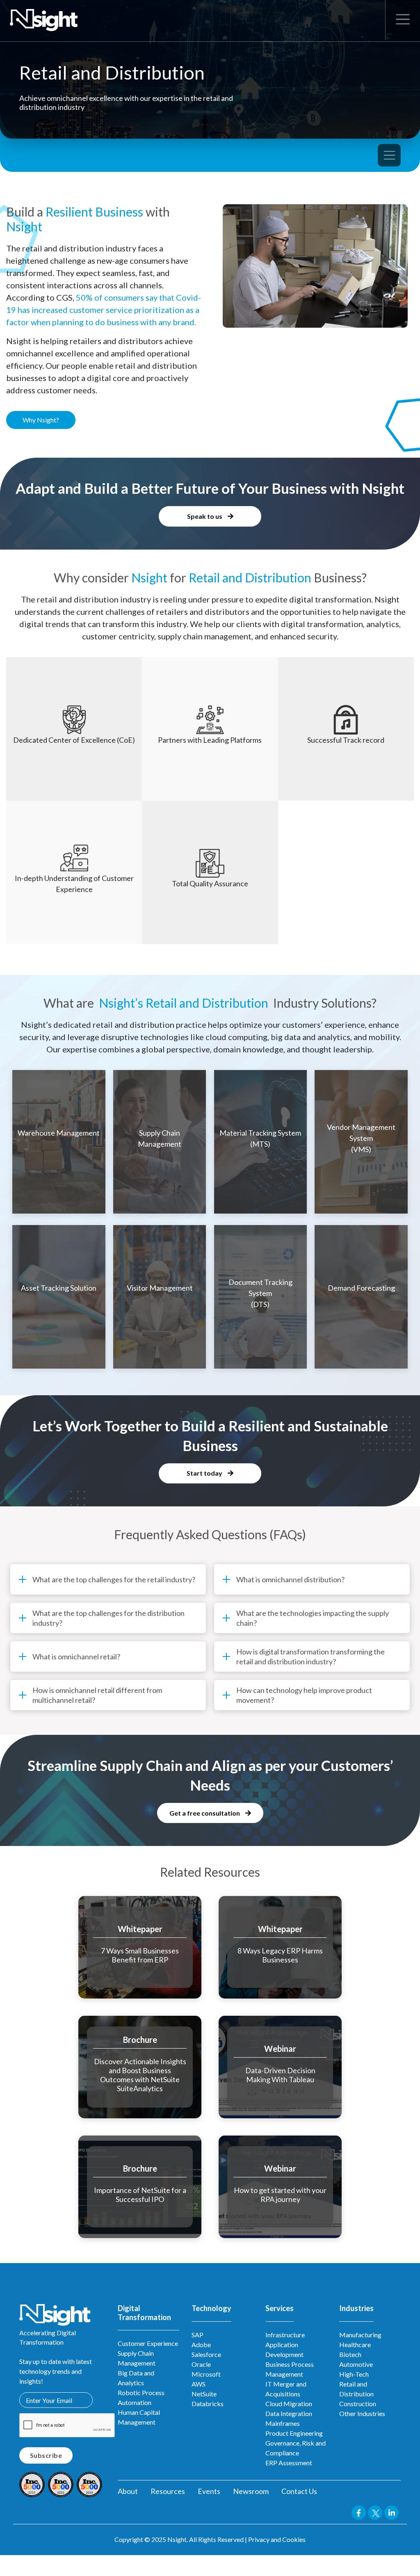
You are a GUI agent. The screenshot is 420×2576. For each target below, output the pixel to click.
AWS (199, 2384)
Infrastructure (285, 2335)
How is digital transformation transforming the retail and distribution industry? (310, 1656)
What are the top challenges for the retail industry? (114, 1579)
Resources (168, 2491)
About (128, 2491)
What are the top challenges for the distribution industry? (108, 1618)
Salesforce (206, 2354)
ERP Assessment (289, 2463)
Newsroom (251, 2491)
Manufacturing (360, 2335)
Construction (358, 2404)
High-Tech (354, 2374)
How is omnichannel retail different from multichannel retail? (97, 1695)
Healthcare (355, 2344)
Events (209, 2491)
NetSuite (204, 2394)
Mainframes (283, 2423)
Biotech (350, 2354)
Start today (205, 1473)
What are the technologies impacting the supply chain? (313, 1618)
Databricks (208, 2404)
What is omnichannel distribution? (290, 1579)
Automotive (356, 2364)
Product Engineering (294, 2433)
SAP (197, 2335)
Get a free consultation (205, 1813)
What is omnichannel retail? (76, 1656)
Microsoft (206, 2374)
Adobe (201, 2344)
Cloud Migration (289, 2404)
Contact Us (299, 2491)
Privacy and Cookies (277, 2539)
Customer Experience (148, 2344)
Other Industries (362, 2413)
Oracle (201, 2364)
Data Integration (289, 2413)
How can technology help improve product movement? (304, 1695)
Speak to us (205, 516)
